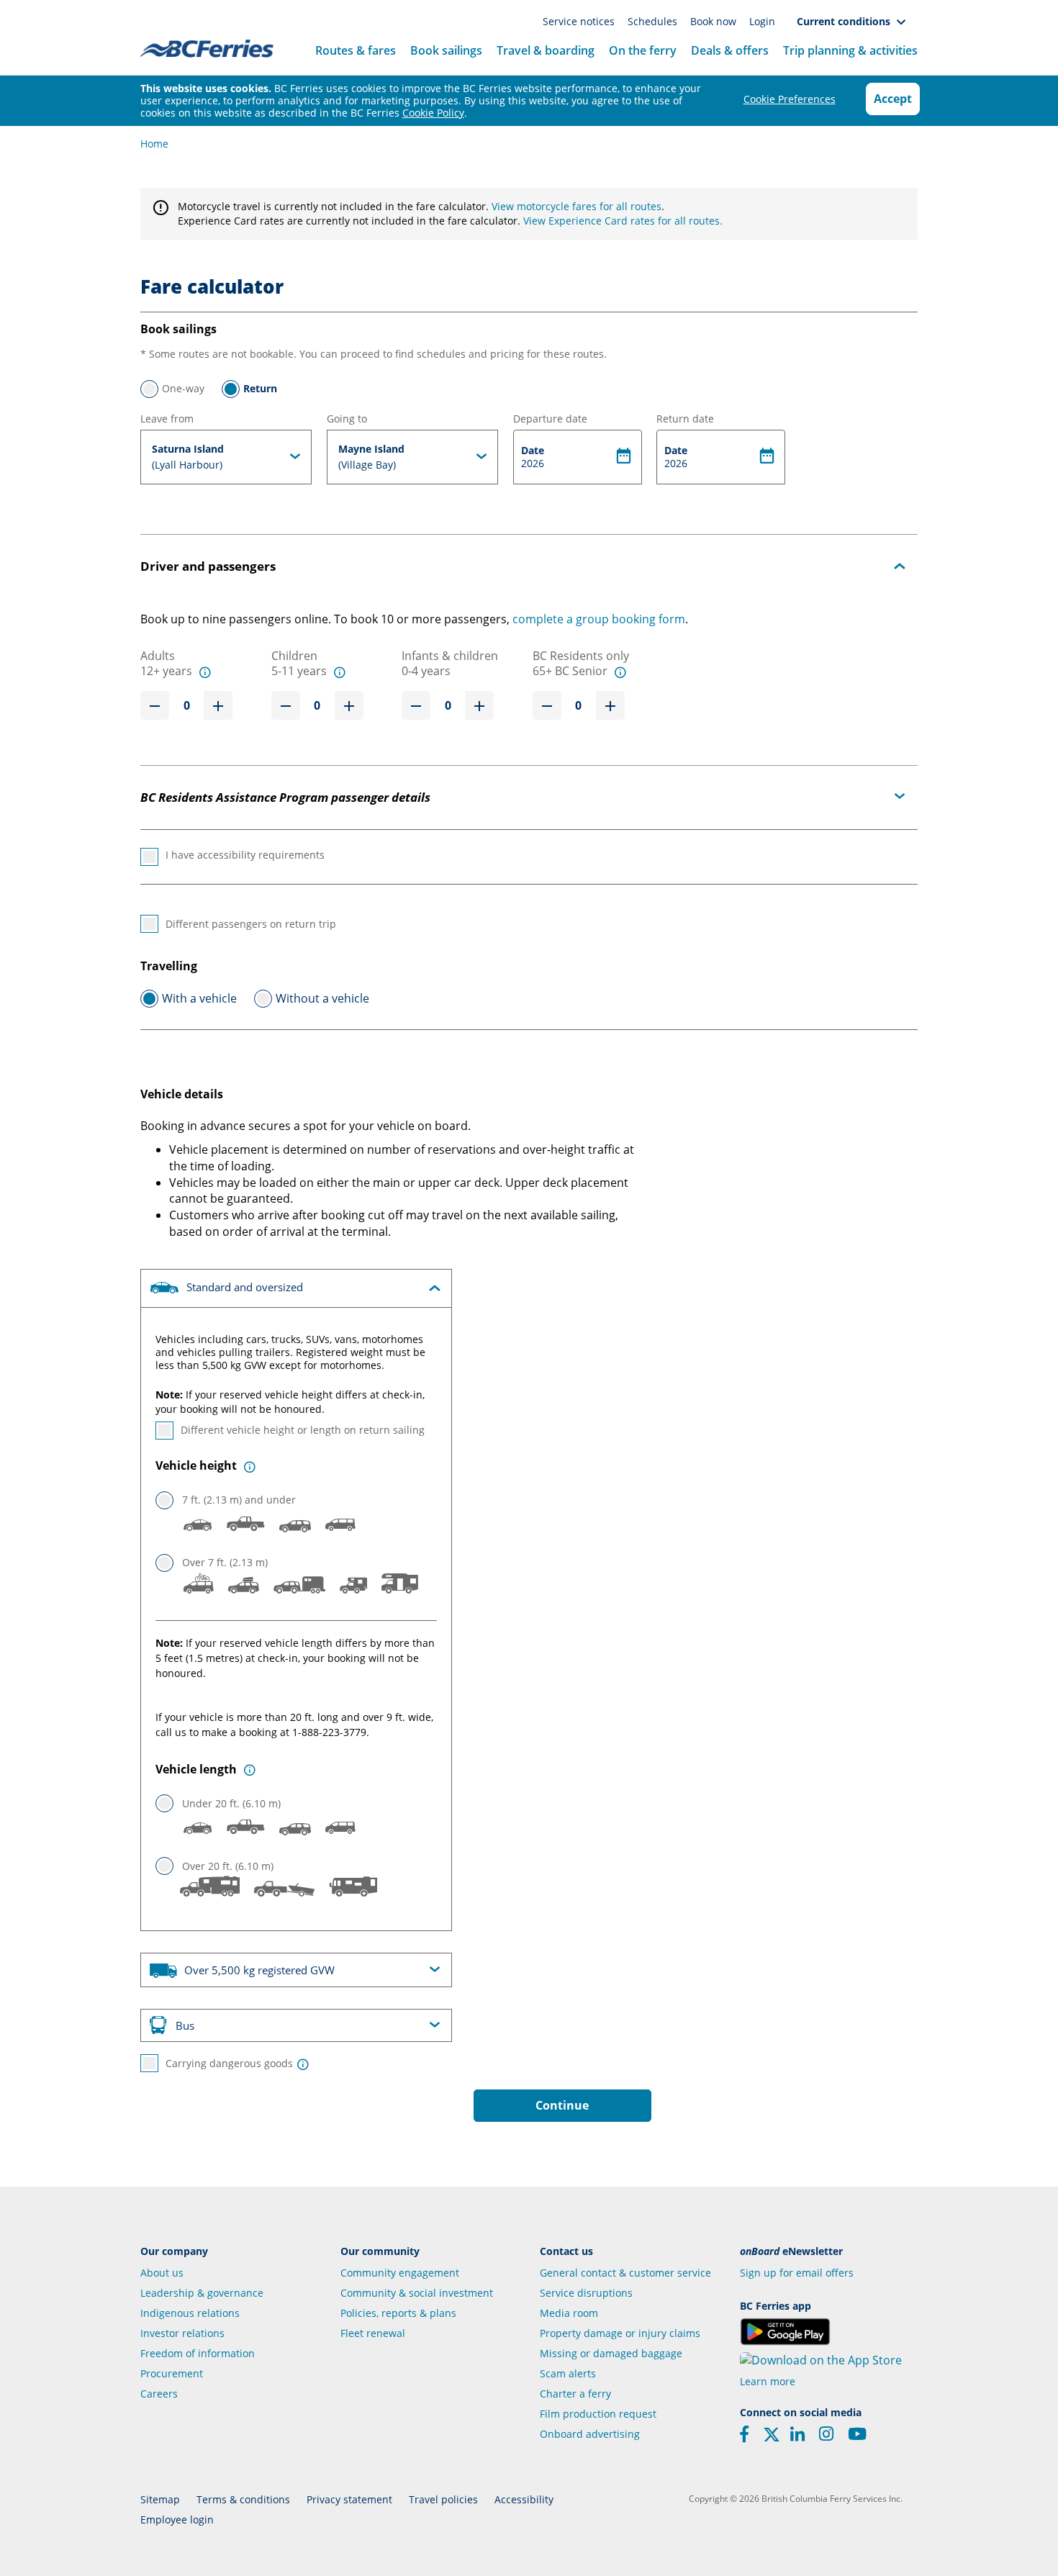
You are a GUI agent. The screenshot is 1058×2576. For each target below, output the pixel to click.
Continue (562, 2105)
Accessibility (524, 2499)
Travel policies (443, 2499)
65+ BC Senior (570, 671)
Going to (347, 419)
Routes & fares (356, 50)
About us (162, 2273)
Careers (159, 2394)
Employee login (177, 2519)
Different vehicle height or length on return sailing (303, 1430)
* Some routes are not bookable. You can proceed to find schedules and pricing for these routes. (374, 354)
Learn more (768, 2381)
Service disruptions (586, 2293)
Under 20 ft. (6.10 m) (231, 1803)
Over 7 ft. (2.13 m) (225, 1562)
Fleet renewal (373, 2333)
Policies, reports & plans (398, 2313)
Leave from (167, 419)
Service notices (580, 21)
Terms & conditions (243, 2499)
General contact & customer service (625, 2273)
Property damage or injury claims (620, 2333)
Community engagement (400, 2273)
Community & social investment (417, 2293)
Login (762, 21)
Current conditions (846, 21)
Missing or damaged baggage (611, 2353)
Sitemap (160, 2499)
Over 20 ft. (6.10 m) (228, 1866)
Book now (715, 21)
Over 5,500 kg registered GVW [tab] (258, 1971)
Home (154, 144)
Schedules (654, 21)
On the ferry (643, 50)
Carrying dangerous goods (229, 2063)
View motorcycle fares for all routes (577, 206)
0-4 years (426, 671)
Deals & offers (730, 50)
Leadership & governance (202, 2293)
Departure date (550, 419)
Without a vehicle (322, 998)
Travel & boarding (546, 50)
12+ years (166, 671)
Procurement (172, 2373)
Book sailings (446, 50)
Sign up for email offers (797, 2273)
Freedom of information (198, 2353)
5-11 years (299, 671)
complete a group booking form (599, 619)
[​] (772, 2439)
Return (260, 388)
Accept (893, 99)
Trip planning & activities (850, 50)
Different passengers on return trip (251, 924)
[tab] (226, 457)
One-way (183, 388)
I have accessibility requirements (245, 855)
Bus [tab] (185, 2025)
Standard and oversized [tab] (243, 1287)
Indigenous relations (190, 2313)
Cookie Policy (433, 113)
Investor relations (182, 2333)
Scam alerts (568, 2373)
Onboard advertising (590, 2434)
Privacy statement (349, 2499)
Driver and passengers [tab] (208, 566)
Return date (685, 419)
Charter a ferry (575, 2394)
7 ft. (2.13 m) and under (239, 1500)
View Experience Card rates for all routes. (623, 221)
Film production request (598, 2414)
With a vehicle (199, 998)
